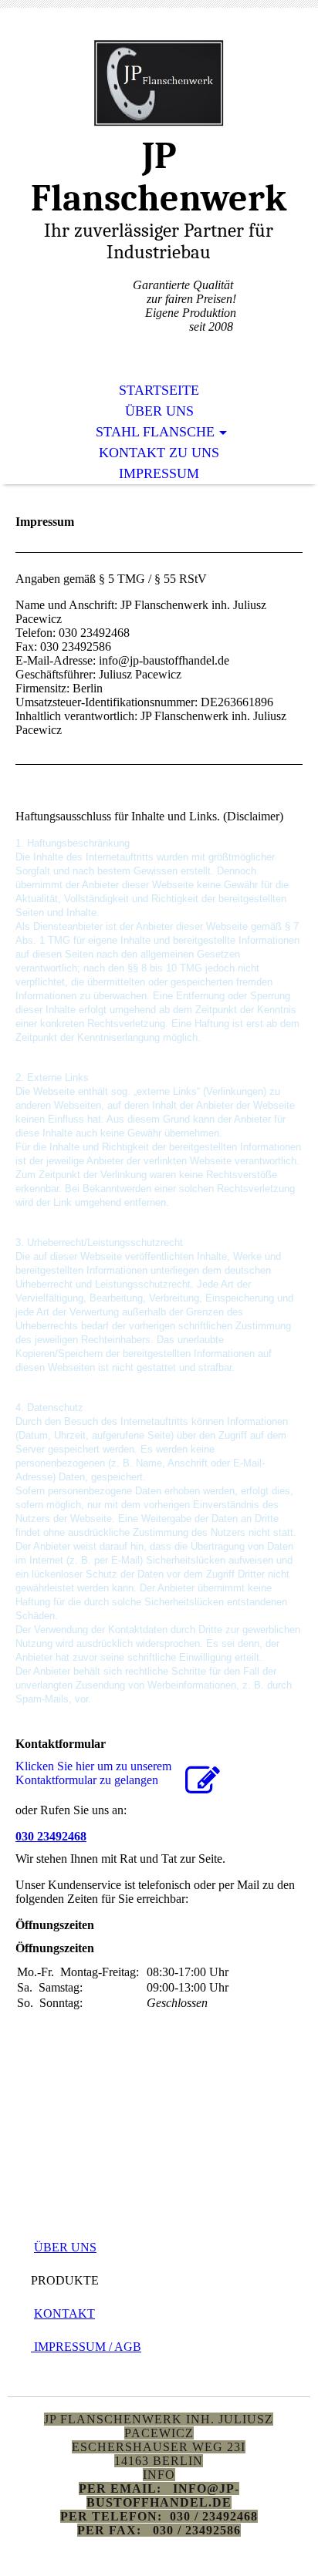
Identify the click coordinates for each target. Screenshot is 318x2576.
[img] (159, 83)
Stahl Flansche (155, 432)
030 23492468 (51, 1836)
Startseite (159, 390)
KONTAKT (64, 2313)
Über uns (159, 411)
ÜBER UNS (65, 2247)
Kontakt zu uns (159, 453)
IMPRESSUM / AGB (86, 2347)
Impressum (159, 473)
